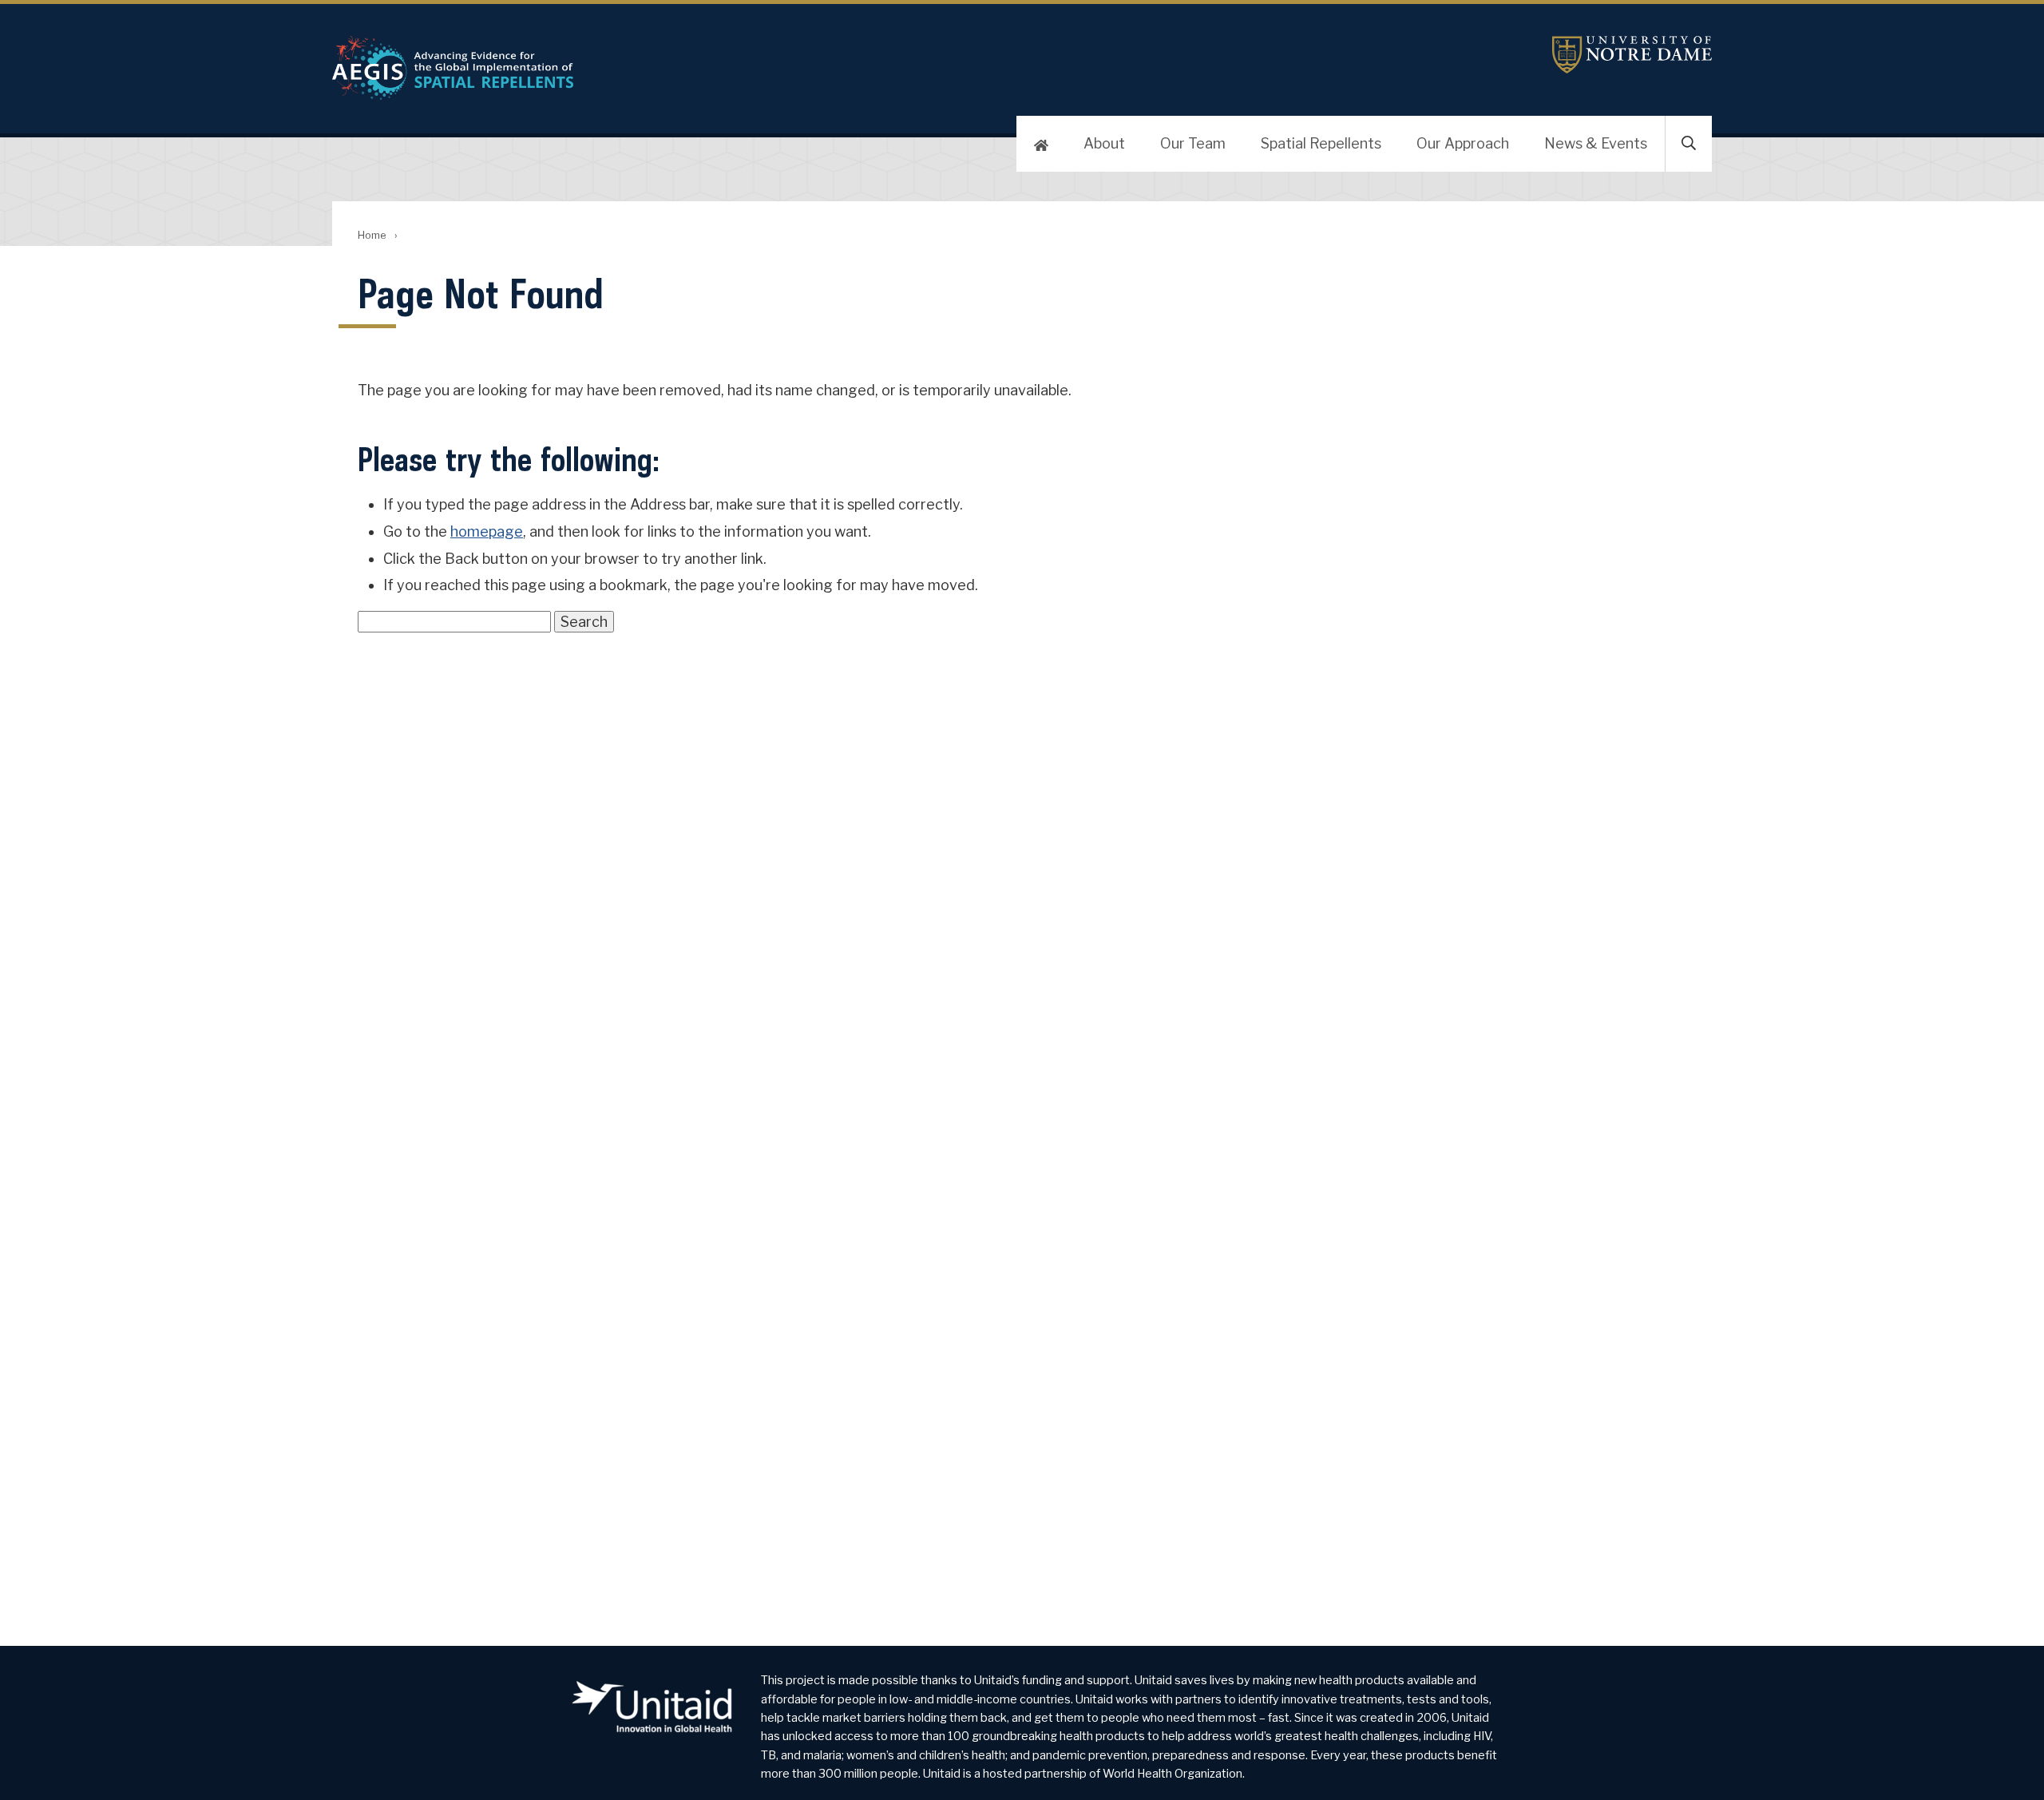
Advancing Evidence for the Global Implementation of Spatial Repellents (747, 68)
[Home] (1041, 144)
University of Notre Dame (1632, 55)
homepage (487, 531)
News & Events (1596, 143)
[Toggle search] (1689, 144)
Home (372, 235)
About (1104, 143)
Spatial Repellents (1321, 143)
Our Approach (1463, 143)
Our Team (1193, 143)
